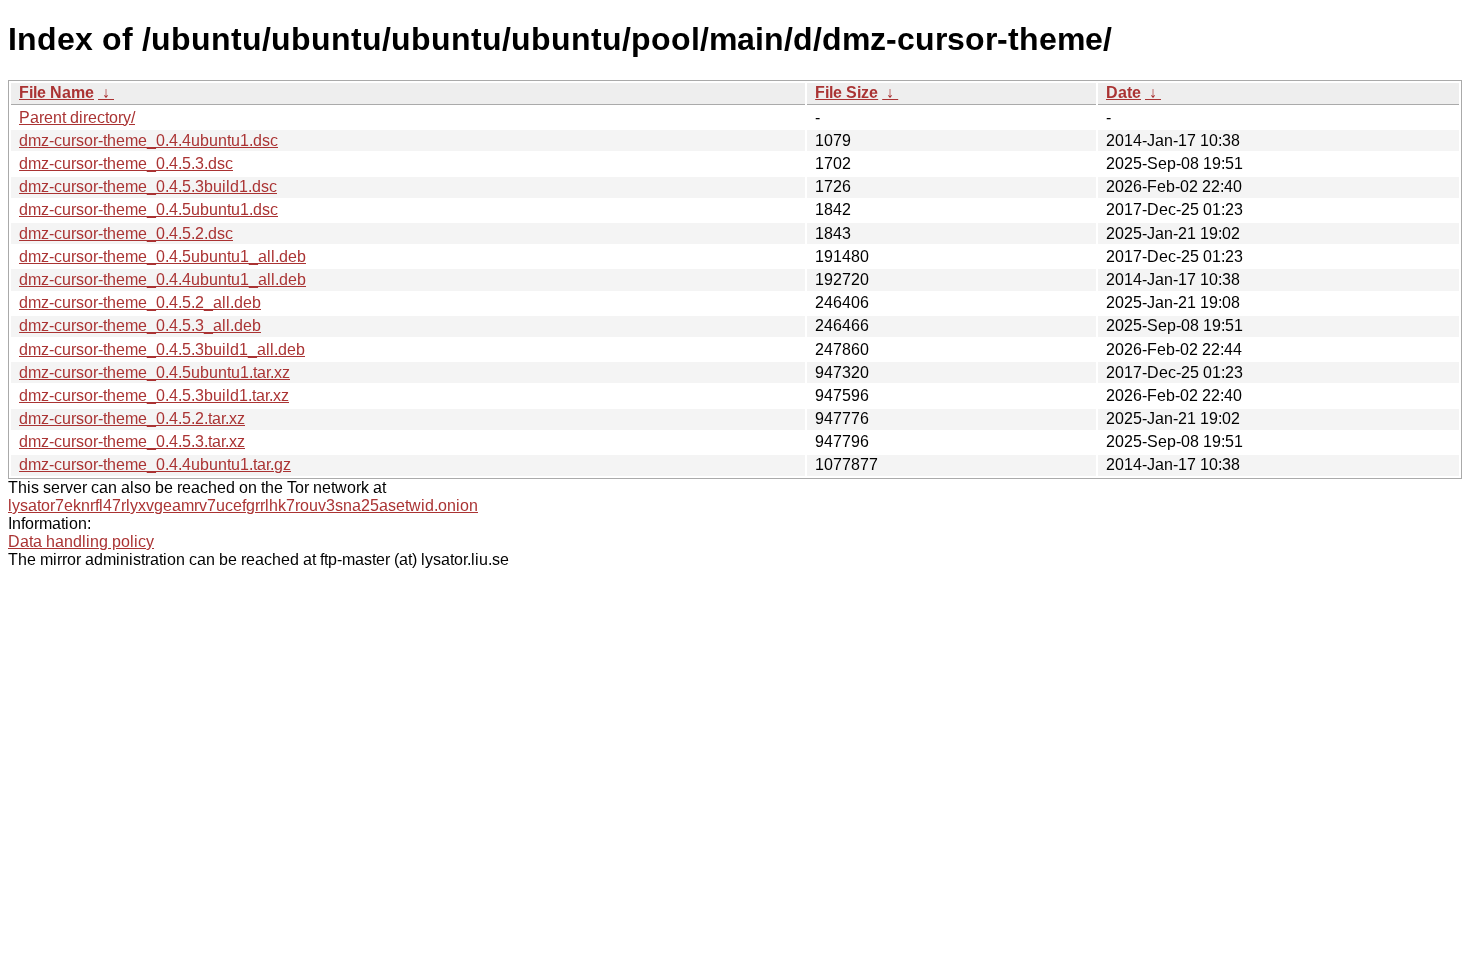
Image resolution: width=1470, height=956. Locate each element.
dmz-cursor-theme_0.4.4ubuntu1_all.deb (162, 279)
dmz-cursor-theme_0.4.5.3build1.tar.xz (154, 395)
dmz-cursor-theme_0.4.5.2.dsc (126, 233)
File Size (846, 92)
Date (1123, 92)
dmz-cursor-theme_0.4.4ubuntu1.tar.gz (155, 464)
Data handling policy (81, 541)
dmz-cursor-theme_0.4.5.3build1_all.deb (162, 349)
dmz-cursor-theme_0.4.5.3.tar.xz (132, 441)
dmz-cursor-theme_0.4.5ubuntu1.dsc (148, 209)
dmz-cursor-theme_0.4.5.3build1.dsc (148, 186)
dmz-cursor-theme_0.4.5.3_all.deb (140, 325)
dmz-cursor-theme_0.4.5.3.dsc (126, 163)
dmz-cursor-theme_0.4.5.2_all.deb (140, 302)
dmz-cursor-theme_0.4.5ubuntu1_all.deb (162, 256)
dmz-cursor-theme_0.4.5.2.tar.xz (132, 418)
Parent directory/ (77, 117)
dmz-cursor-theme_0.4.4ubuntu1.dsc (148, 140)
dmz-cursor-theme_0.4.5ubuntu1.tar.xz (154, 372)
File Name (56, 92)
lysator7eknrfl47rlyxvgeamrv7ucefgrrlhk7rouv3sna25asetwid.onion (243, 505)
